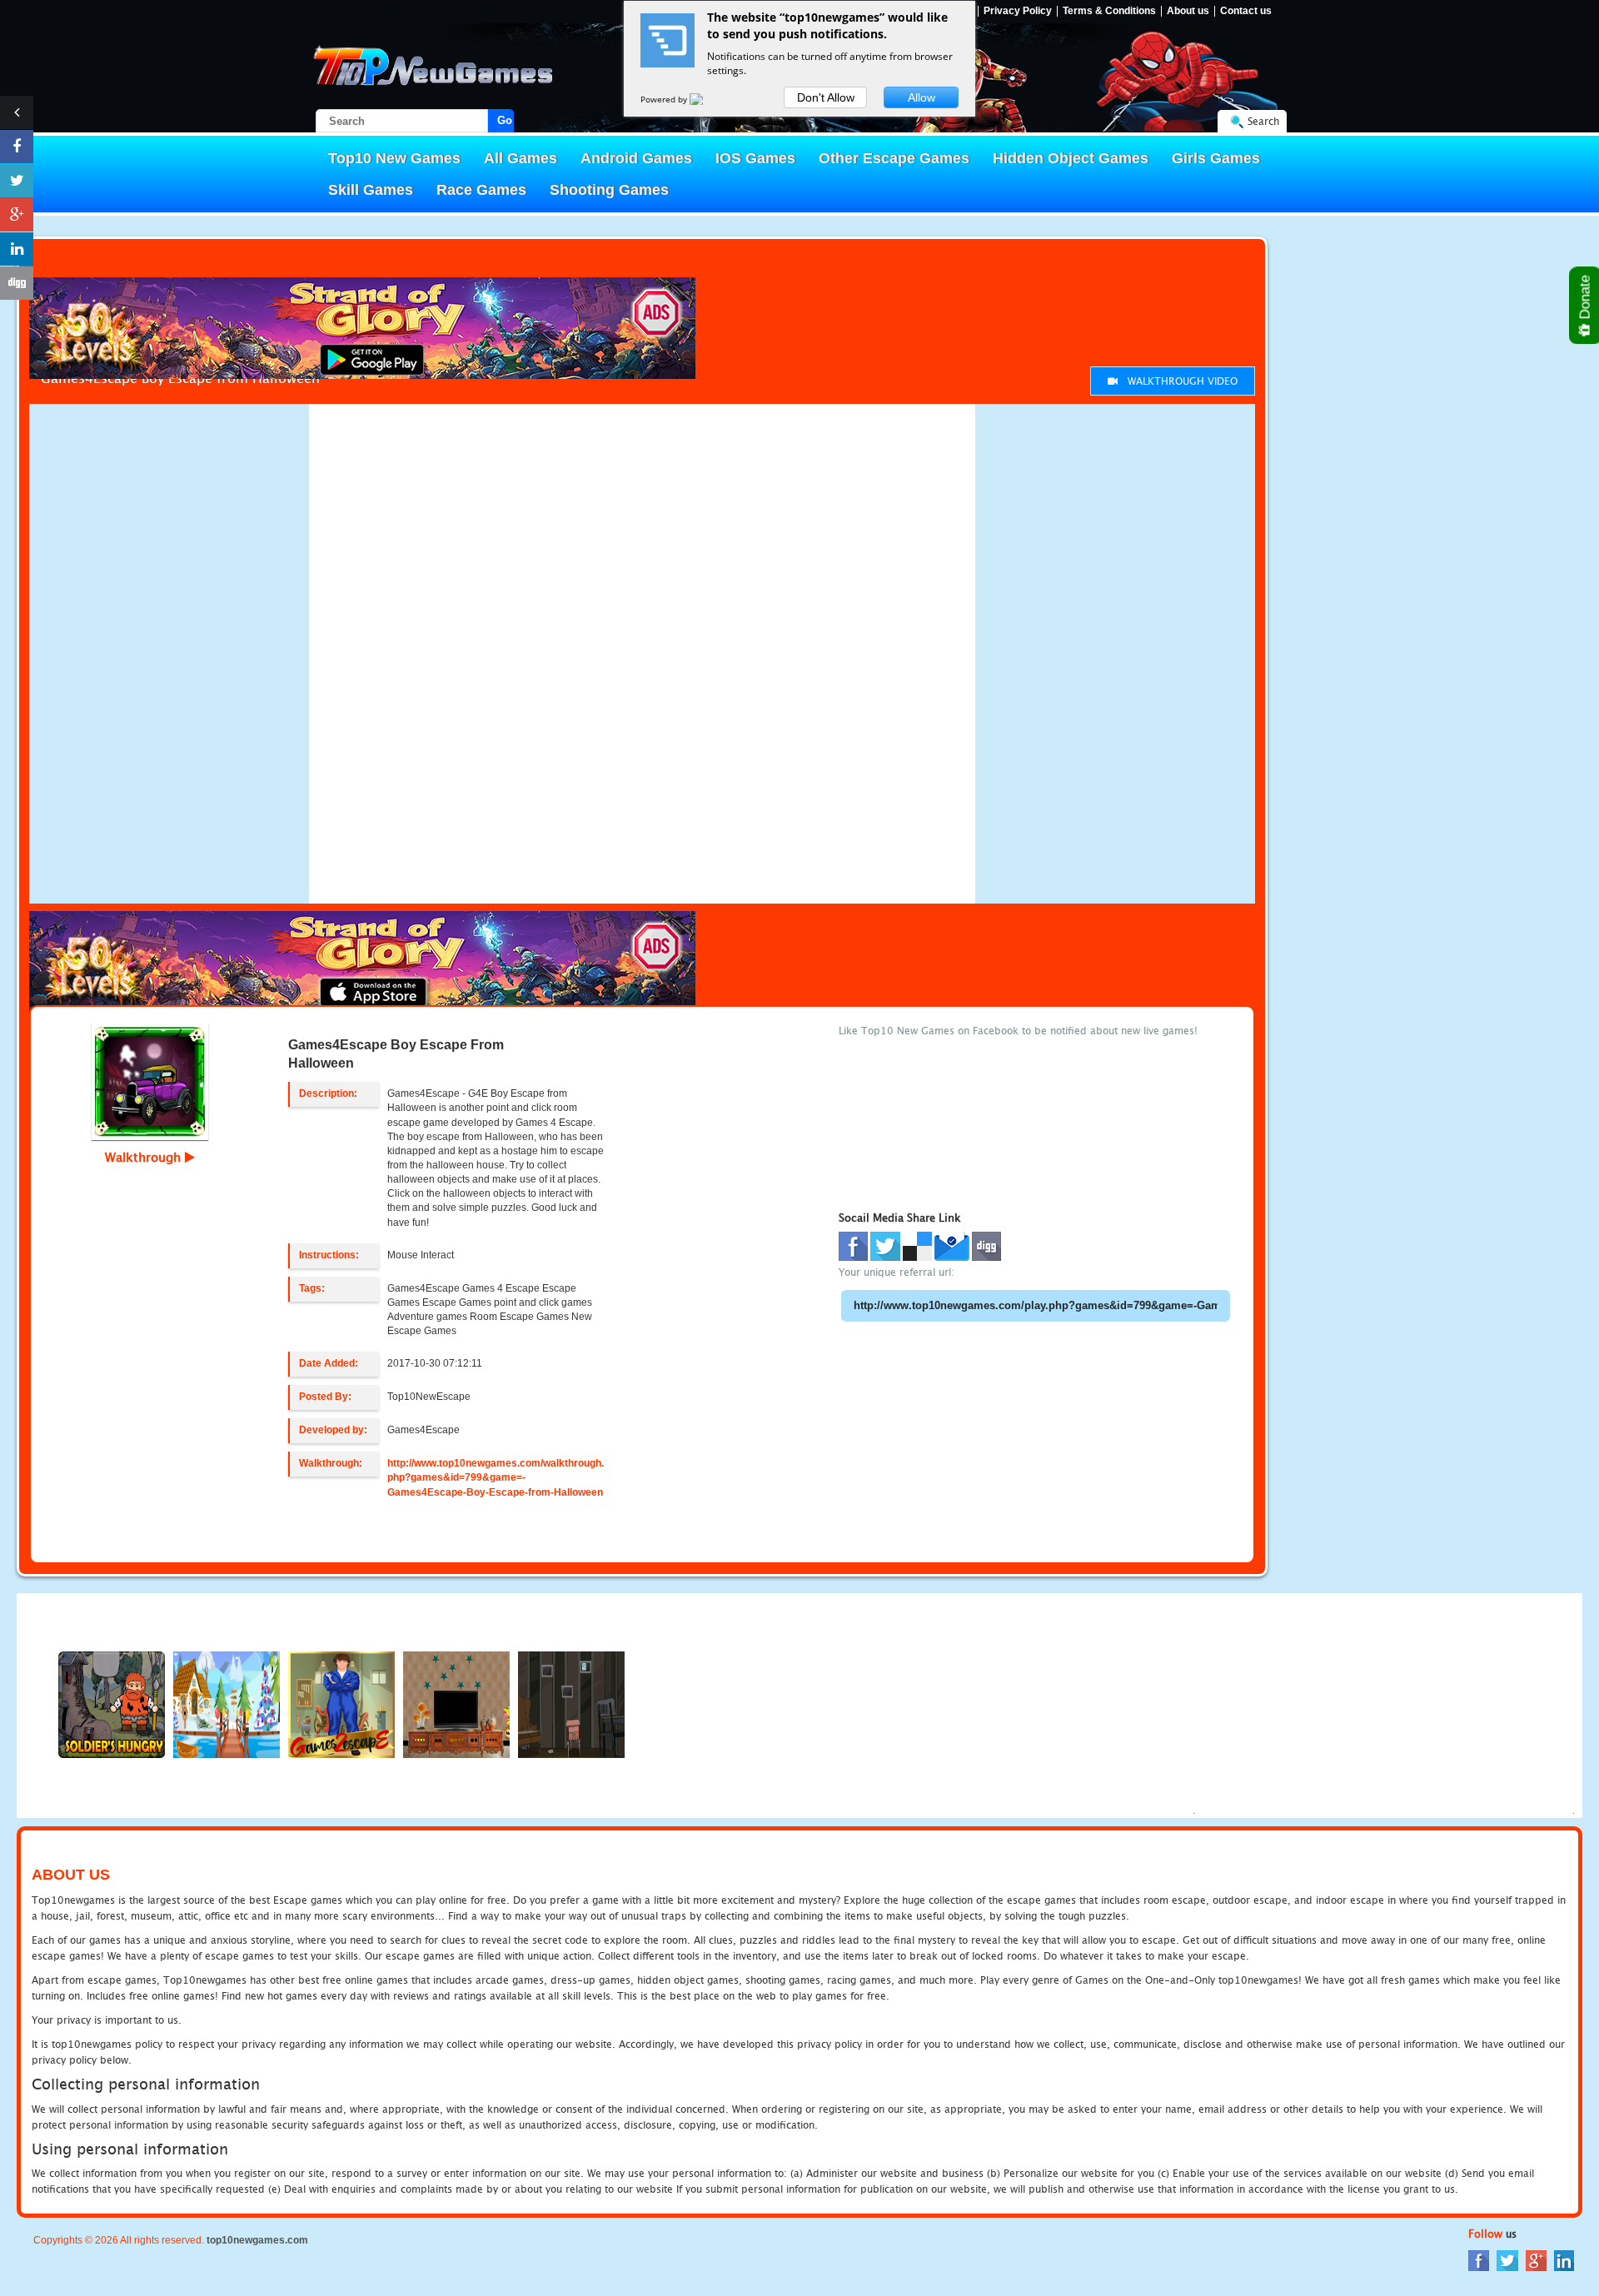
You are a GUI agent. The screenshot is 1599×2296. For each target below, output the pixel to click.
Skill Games (371, 190)
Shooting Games (609, 190)
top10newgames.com (257, 2240)
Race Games (481, 190)
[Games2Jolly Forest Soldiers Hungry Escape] (112, 1703)
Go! (506, 120)
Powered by (665, 99)
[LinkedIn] (1564, 2260)
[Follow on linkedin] (17, 249)
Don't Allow (826, 97)
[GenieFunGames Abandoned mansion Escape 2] (571, 1703)
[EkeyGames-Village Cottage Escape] (227, 1703)
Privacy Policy (1018, 11)
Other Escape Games (894, 158)
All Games (521, 158)
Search (1263, 121)
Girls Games (1216, 158)
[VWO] (706, 99)
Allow (922, 97)
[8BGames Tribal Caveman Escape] (456, 1703)
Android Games (636, 158)
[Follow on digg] (17, 283)
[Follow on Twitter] (17, 181)
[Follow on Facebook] (17, 147)
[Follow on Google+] (17, 215)
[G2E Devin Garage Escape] (341, 1703)
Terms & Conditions (1109, 11)
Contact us (1246, 11)
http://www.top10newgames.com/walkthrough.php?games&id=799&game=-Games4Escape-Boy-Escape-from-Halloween (496, 1477)
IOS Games (755, 158)
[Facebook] (1479, 2260)
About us (1188, 11)
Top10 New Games (394, 158)
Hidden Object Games (1071, 158)
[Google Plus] (1536, 2260)
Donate (1585, 299)
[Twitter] (1507, 2260)
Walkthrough (145, 1157)
